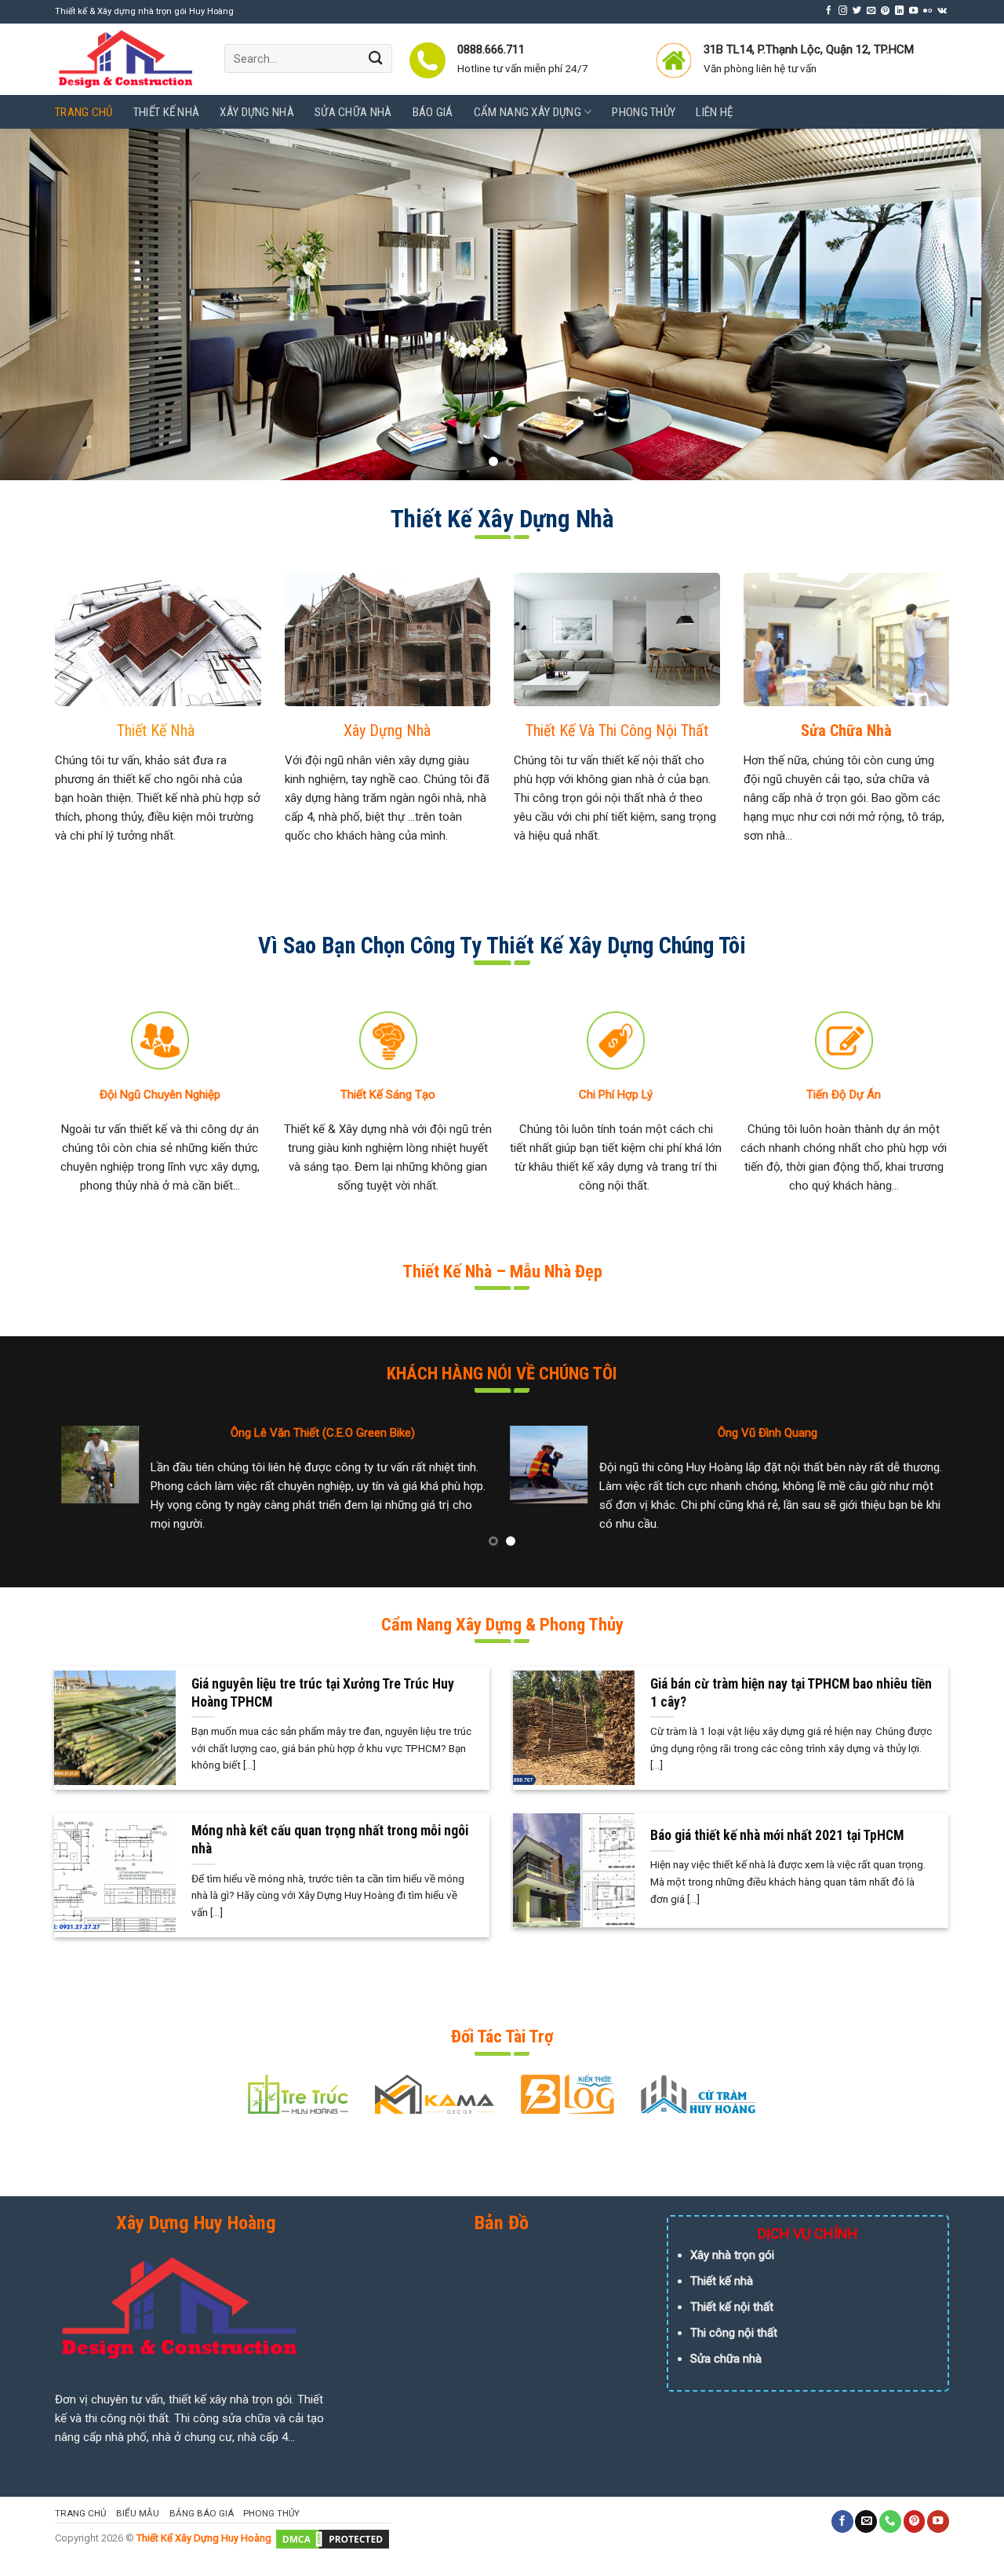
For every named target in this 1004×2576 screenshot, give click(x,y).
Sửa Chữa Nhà (353, 112)
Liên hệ (714, 112)
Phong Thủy (644, 112)
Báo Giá (433, 112)
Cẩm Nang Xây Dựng (527, 112)
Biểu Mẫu (138, 2513)
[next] (964, 304)
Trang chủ (84, 112)
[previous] (40, 304)
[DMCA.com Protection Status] (333, 2539)
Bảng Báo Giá (202, 2513)
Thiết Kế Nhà (167, 112)
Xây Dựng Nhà (257, 112)
